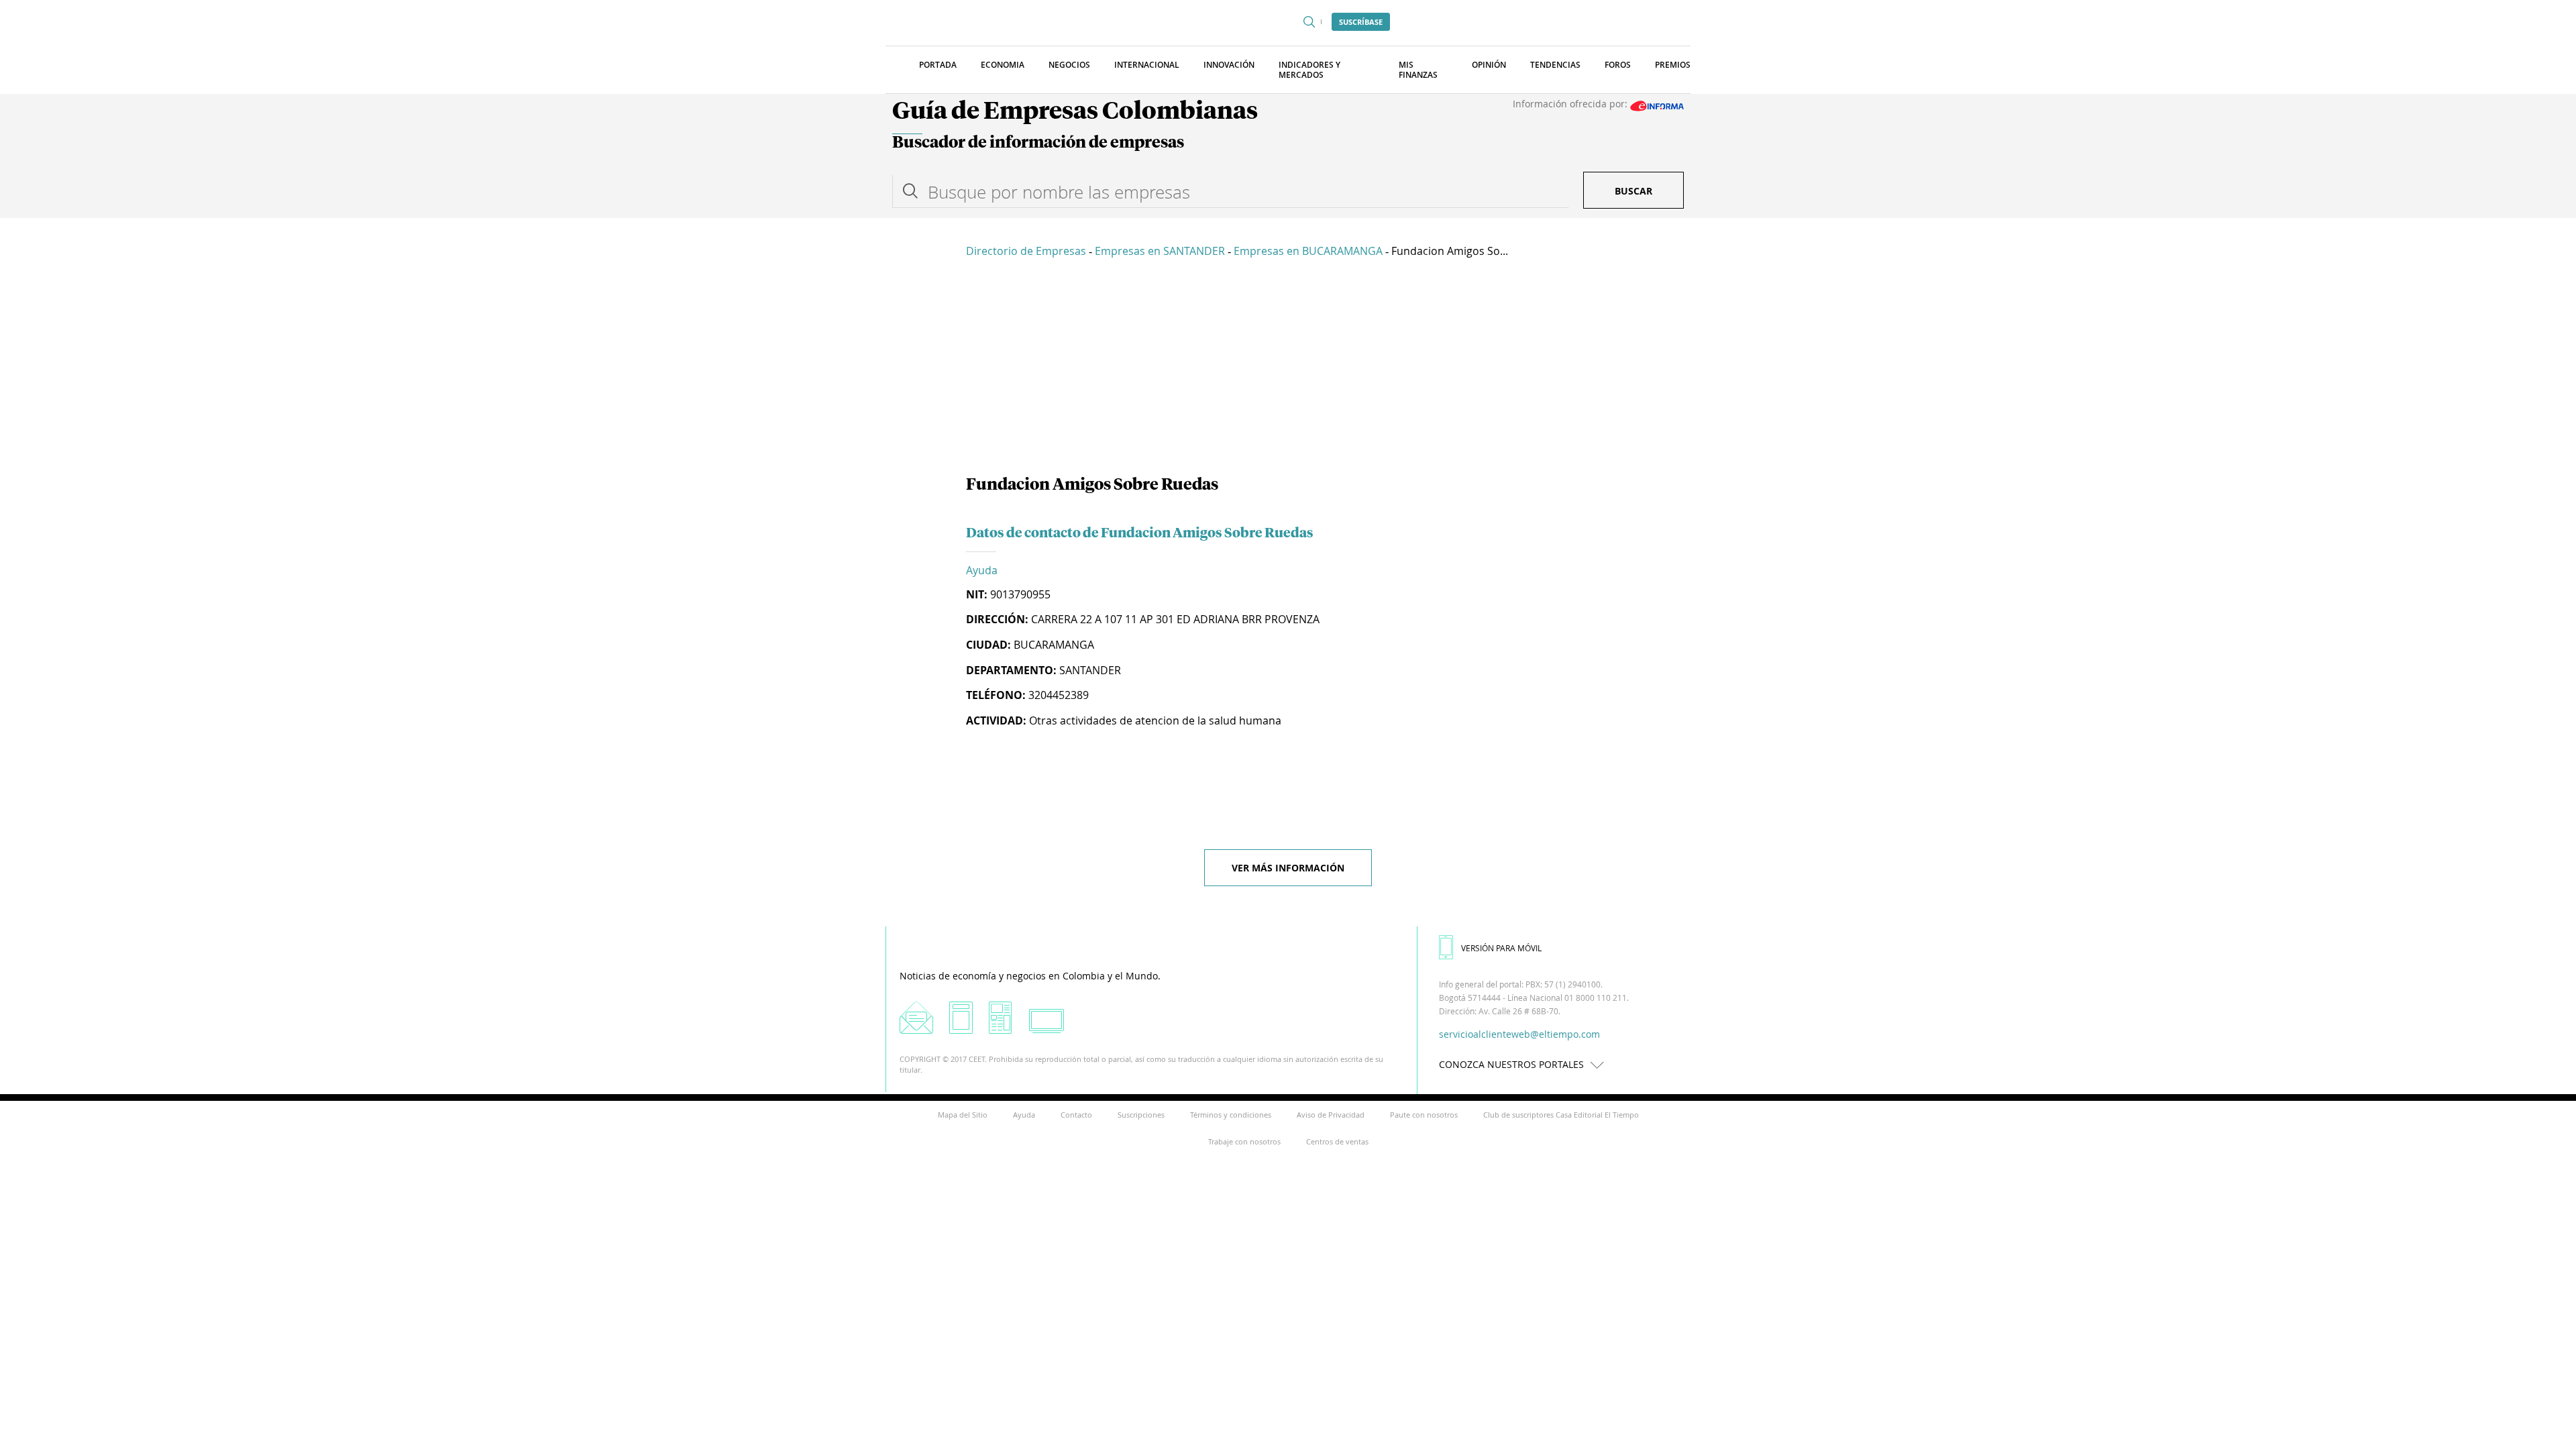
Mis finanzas (1418, 70)
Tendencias (1555, 65)
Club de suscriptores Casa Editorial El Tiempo (1561, 1115)
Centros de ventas (1337, 1141)
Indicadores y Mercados (1309, 70)
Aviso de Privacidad (1331, 1115)
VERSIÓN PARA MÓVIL (1501, 948)
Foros (1618, 65)
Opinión (1489, 65)
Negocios (1069, 65)
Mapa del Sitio (963, 1115)
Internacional (1147, 65)
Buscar (1633, 191)
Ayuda (982, 570)
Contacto (1076, 1115)
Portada (938, 65)
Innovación (1229, 65)
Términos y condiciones (1231, 1115)
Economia (1003, 65)
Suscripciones (1141, 1115)
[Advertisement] (1288, 369)
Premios (1673, 65)
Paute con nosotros (1424, 1115)
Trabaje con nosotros (1244, 1141)
